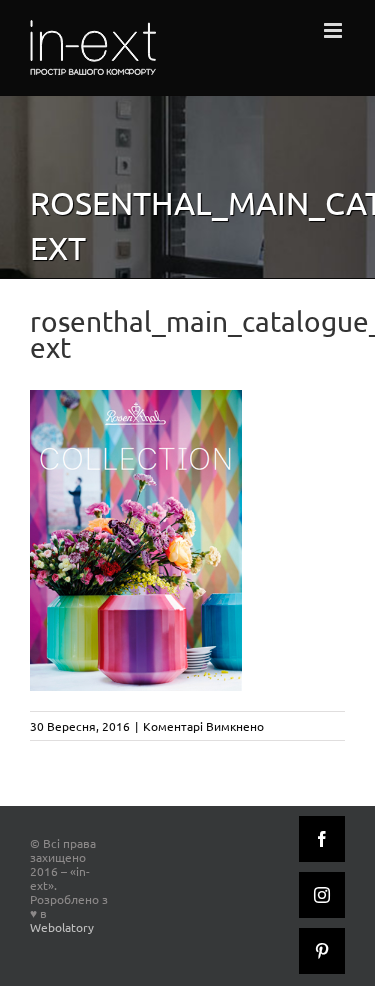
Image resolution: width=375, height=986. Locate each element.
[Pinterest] (322, 951)
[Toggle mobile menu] (334, 30)
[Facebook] (322, 839)
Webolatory (62, 927)
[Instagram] (322, 895)
